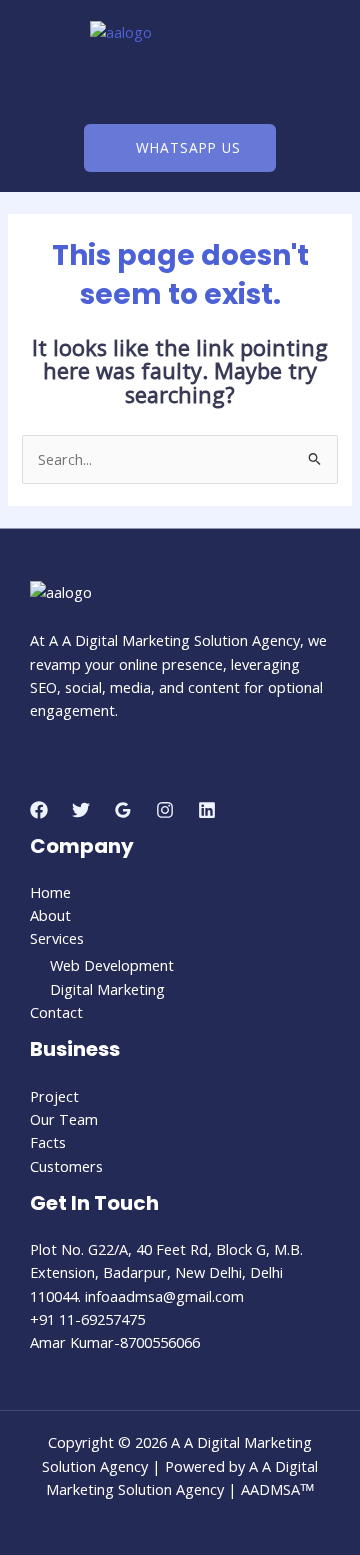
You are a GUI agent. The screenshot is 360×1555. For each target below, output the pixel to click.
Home (50, 892)
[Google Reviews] (123, 810)
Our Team (64, 1119)
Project (54, 1096)
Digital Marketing (107, 989)
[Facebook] (39, 810)
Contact (56, 1012)
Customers (66, 1166)
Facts (48, 1142)
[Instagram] (165, 810)
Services (57, 938)
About (50, 915)
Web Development (112, 965)
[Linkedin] (207, 810)
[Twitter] (81, 810)
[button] (180, 84)
